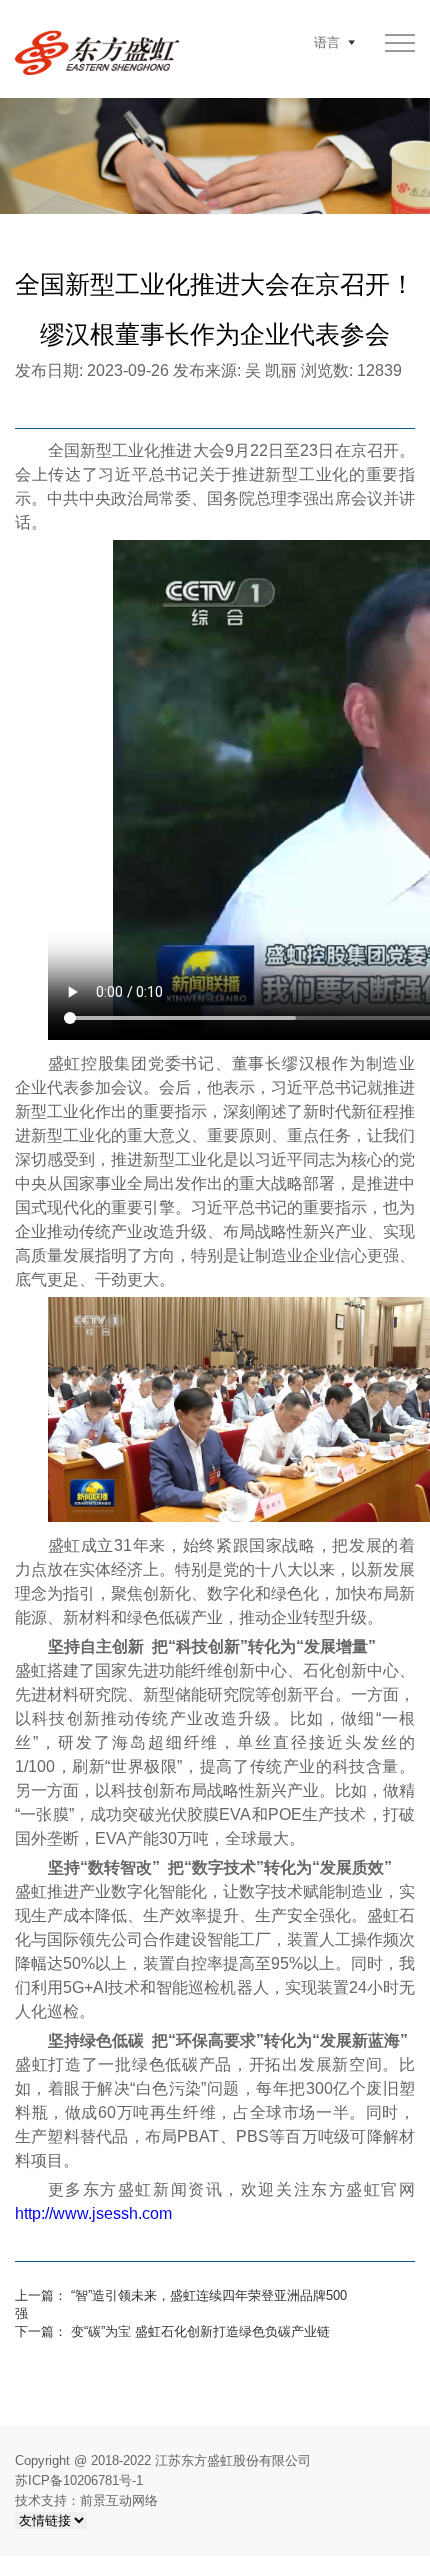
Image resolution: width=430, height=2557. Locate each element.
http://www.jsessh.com (93, 2213)
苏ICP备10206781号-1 (79, 2480)
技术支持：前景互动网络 (86, 2500)
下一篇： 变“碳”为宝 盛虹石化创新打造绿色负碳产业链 (172, 2331)
